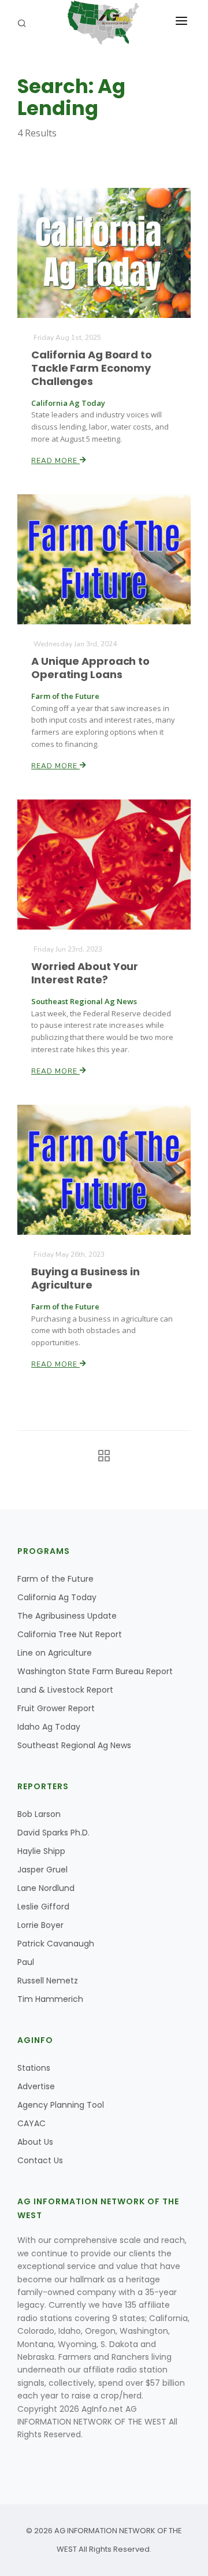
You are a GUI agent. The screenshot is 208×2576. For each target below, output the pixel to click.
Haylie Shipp (41, 1851)
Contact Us (40, 2160)
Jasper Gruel (42, 1870)
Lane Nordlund (46, 1888)
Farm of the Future (55, 1579)
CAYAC (31, 2123)
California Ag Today (57, 1597)
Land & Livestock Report (65, 1690)
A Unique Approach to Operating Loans (90, 668)
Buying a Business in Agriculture (86, 1278)
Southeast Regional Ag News (74, 1745)
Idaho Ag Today (49, 1727)
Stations (34, 2068)
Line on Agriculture (55, 1653)
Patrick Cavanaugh (56, 1944)
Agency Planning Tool (61, 2105)
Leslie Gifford (43, 1907)
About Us (35, 2142)
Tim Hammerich (50, 1999)
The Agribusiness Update (67, 1616)
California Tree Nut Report (70, 1634)
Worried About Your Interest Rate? (85, 973)
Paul (26, 1962)
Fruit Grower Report (56, 1708)
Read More (55, 461)
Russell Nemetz (48, 1981)
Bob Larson (39, 1814)
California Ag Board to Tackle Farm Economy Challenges (92, 368)
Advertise (36, 2086)
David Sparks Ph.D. (53, 1833)
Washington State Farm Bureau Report (95, 1671)
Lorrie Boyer (40, 1925)
